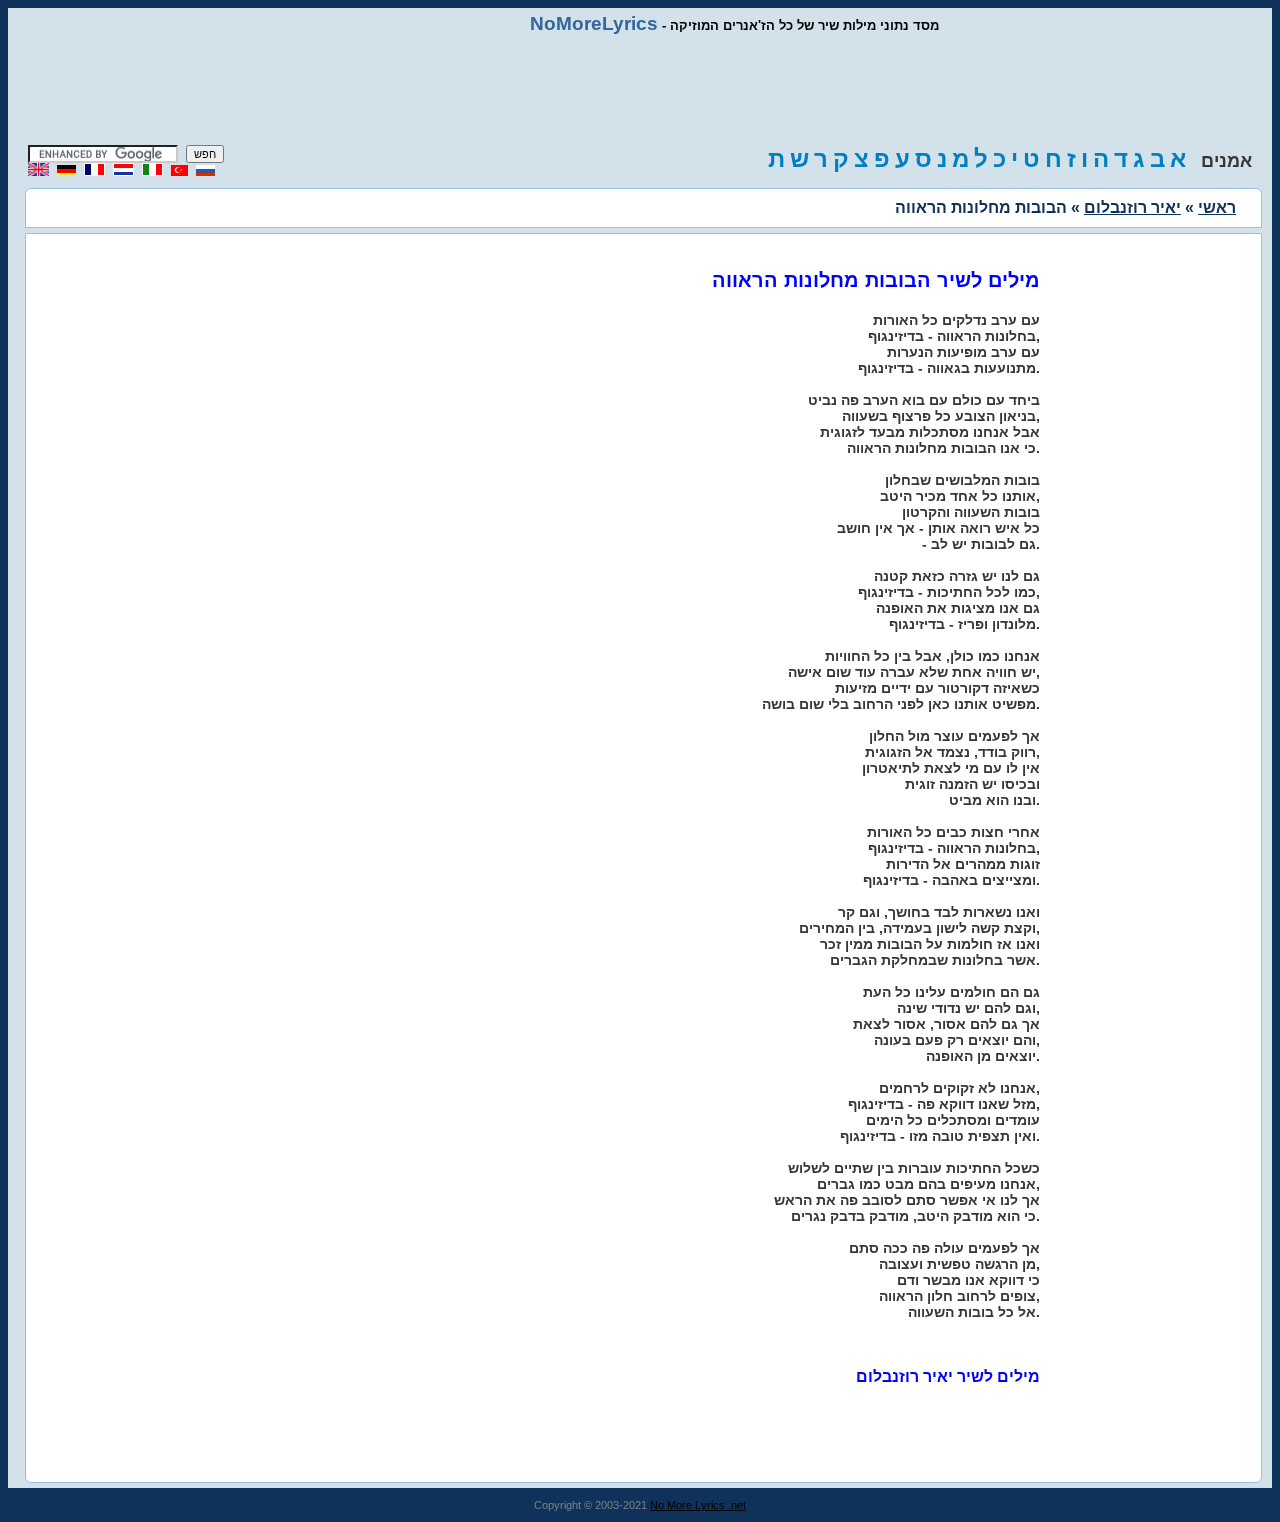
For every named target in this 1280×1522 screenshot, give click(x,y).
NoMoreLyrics (594, 23)
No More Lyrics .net (698, 1505)
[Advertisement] (640, 90)
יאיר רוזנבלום (1132, 207)
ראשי (1217, 207)
